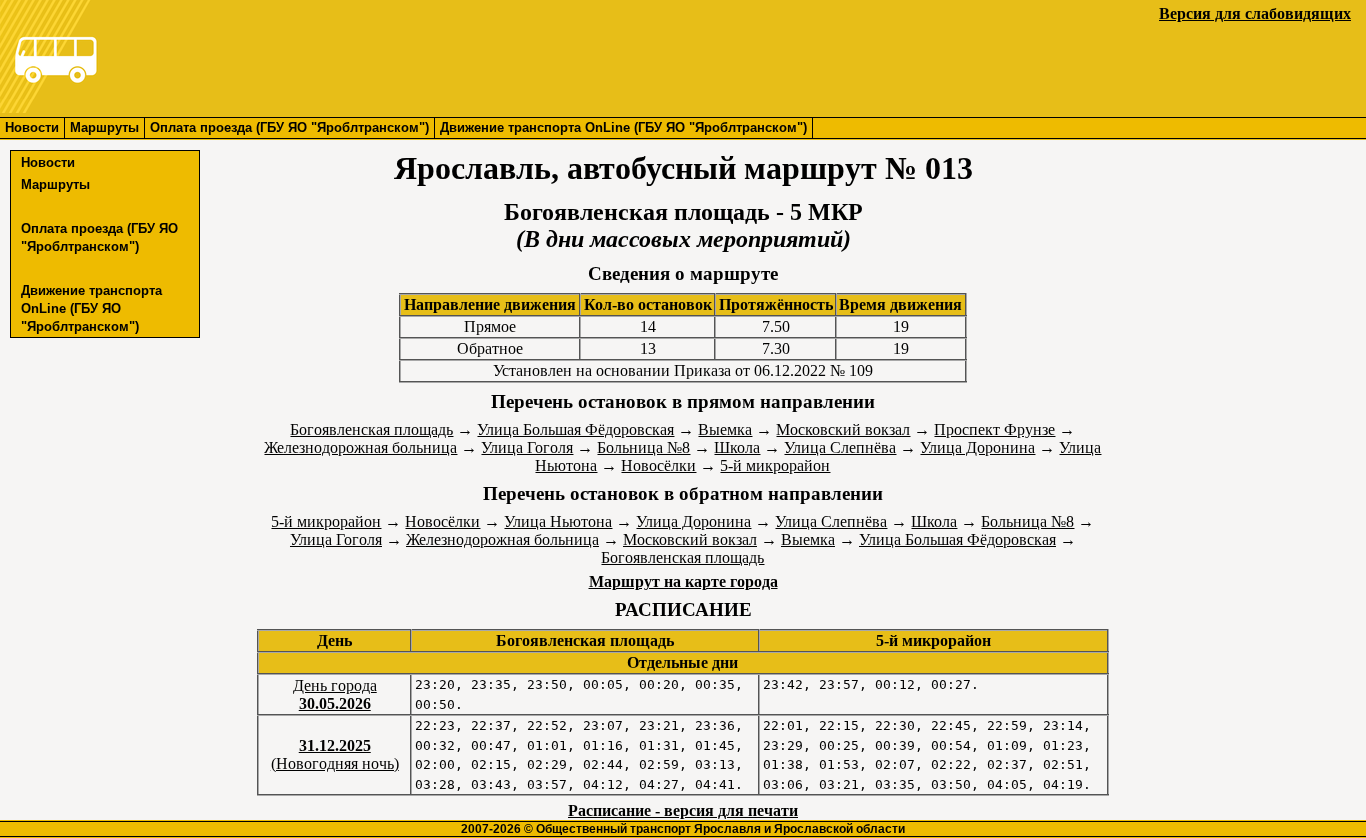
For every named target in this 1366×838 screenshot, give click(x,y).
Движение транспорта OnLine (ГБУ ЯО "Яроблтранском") (623, 127)
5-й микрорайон (775, 465)
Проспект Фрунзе (994, 429)
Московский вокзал (843, 429)
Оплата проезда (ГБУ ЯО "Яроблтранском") (289, 127)
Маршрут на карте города (683, 581)
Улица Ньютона (558, 521)
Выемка (725, 429)
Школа (737, 447)
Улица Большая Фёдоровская (575, 429)
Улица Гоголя (527, 447)
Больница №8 (643, 447)
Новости (32, 127)
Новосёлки (658, 465)
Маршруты (104, 127)
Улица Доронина (977, 447)
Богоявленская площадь (371, 429)
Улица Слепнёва (840, 447)
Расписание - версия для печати (683, 810)
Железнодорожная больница (360, 447)
